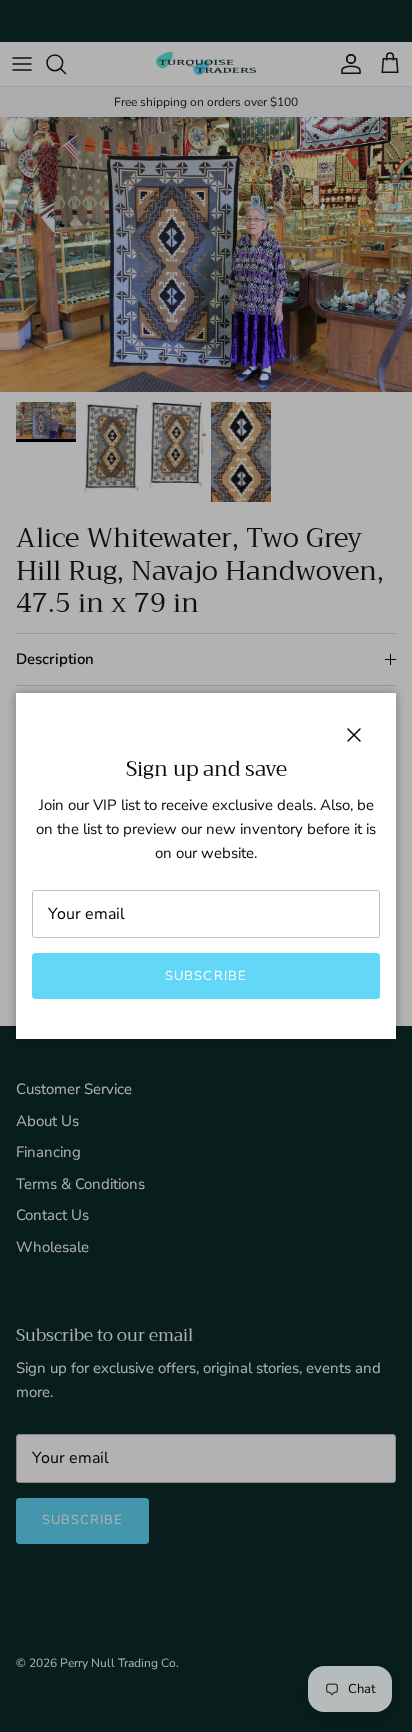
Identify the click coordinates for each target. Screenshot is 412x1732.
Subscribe (205, 976)
